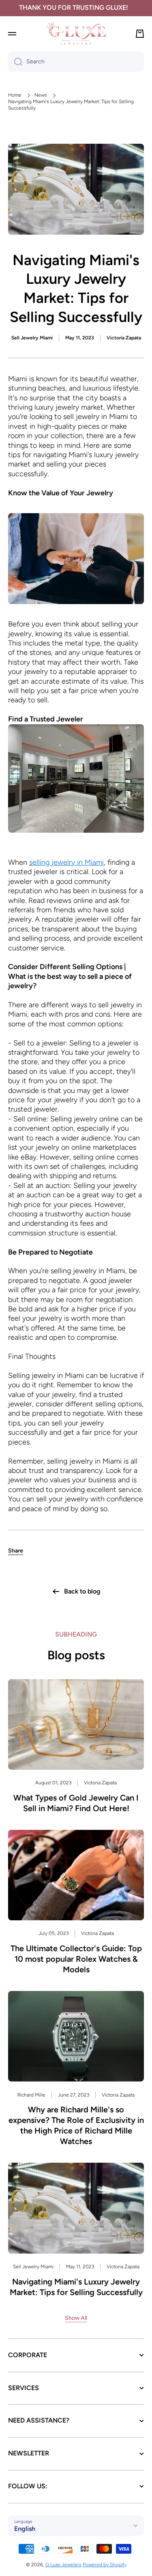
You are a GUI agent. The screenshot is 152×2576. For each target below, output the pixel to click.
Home (15, 95)
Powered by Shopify (105, 2565)
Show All (76, 2318)
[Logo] (76, 33)
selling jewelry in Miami (66, 862)
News (41, 95)
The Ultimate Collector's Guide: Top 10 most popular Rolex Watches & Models (76, 1959)
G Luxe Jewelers (63, 2565)
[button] (16, 1551)
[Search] (15, 62)
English (25, 2529)
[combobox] (76, 62)
